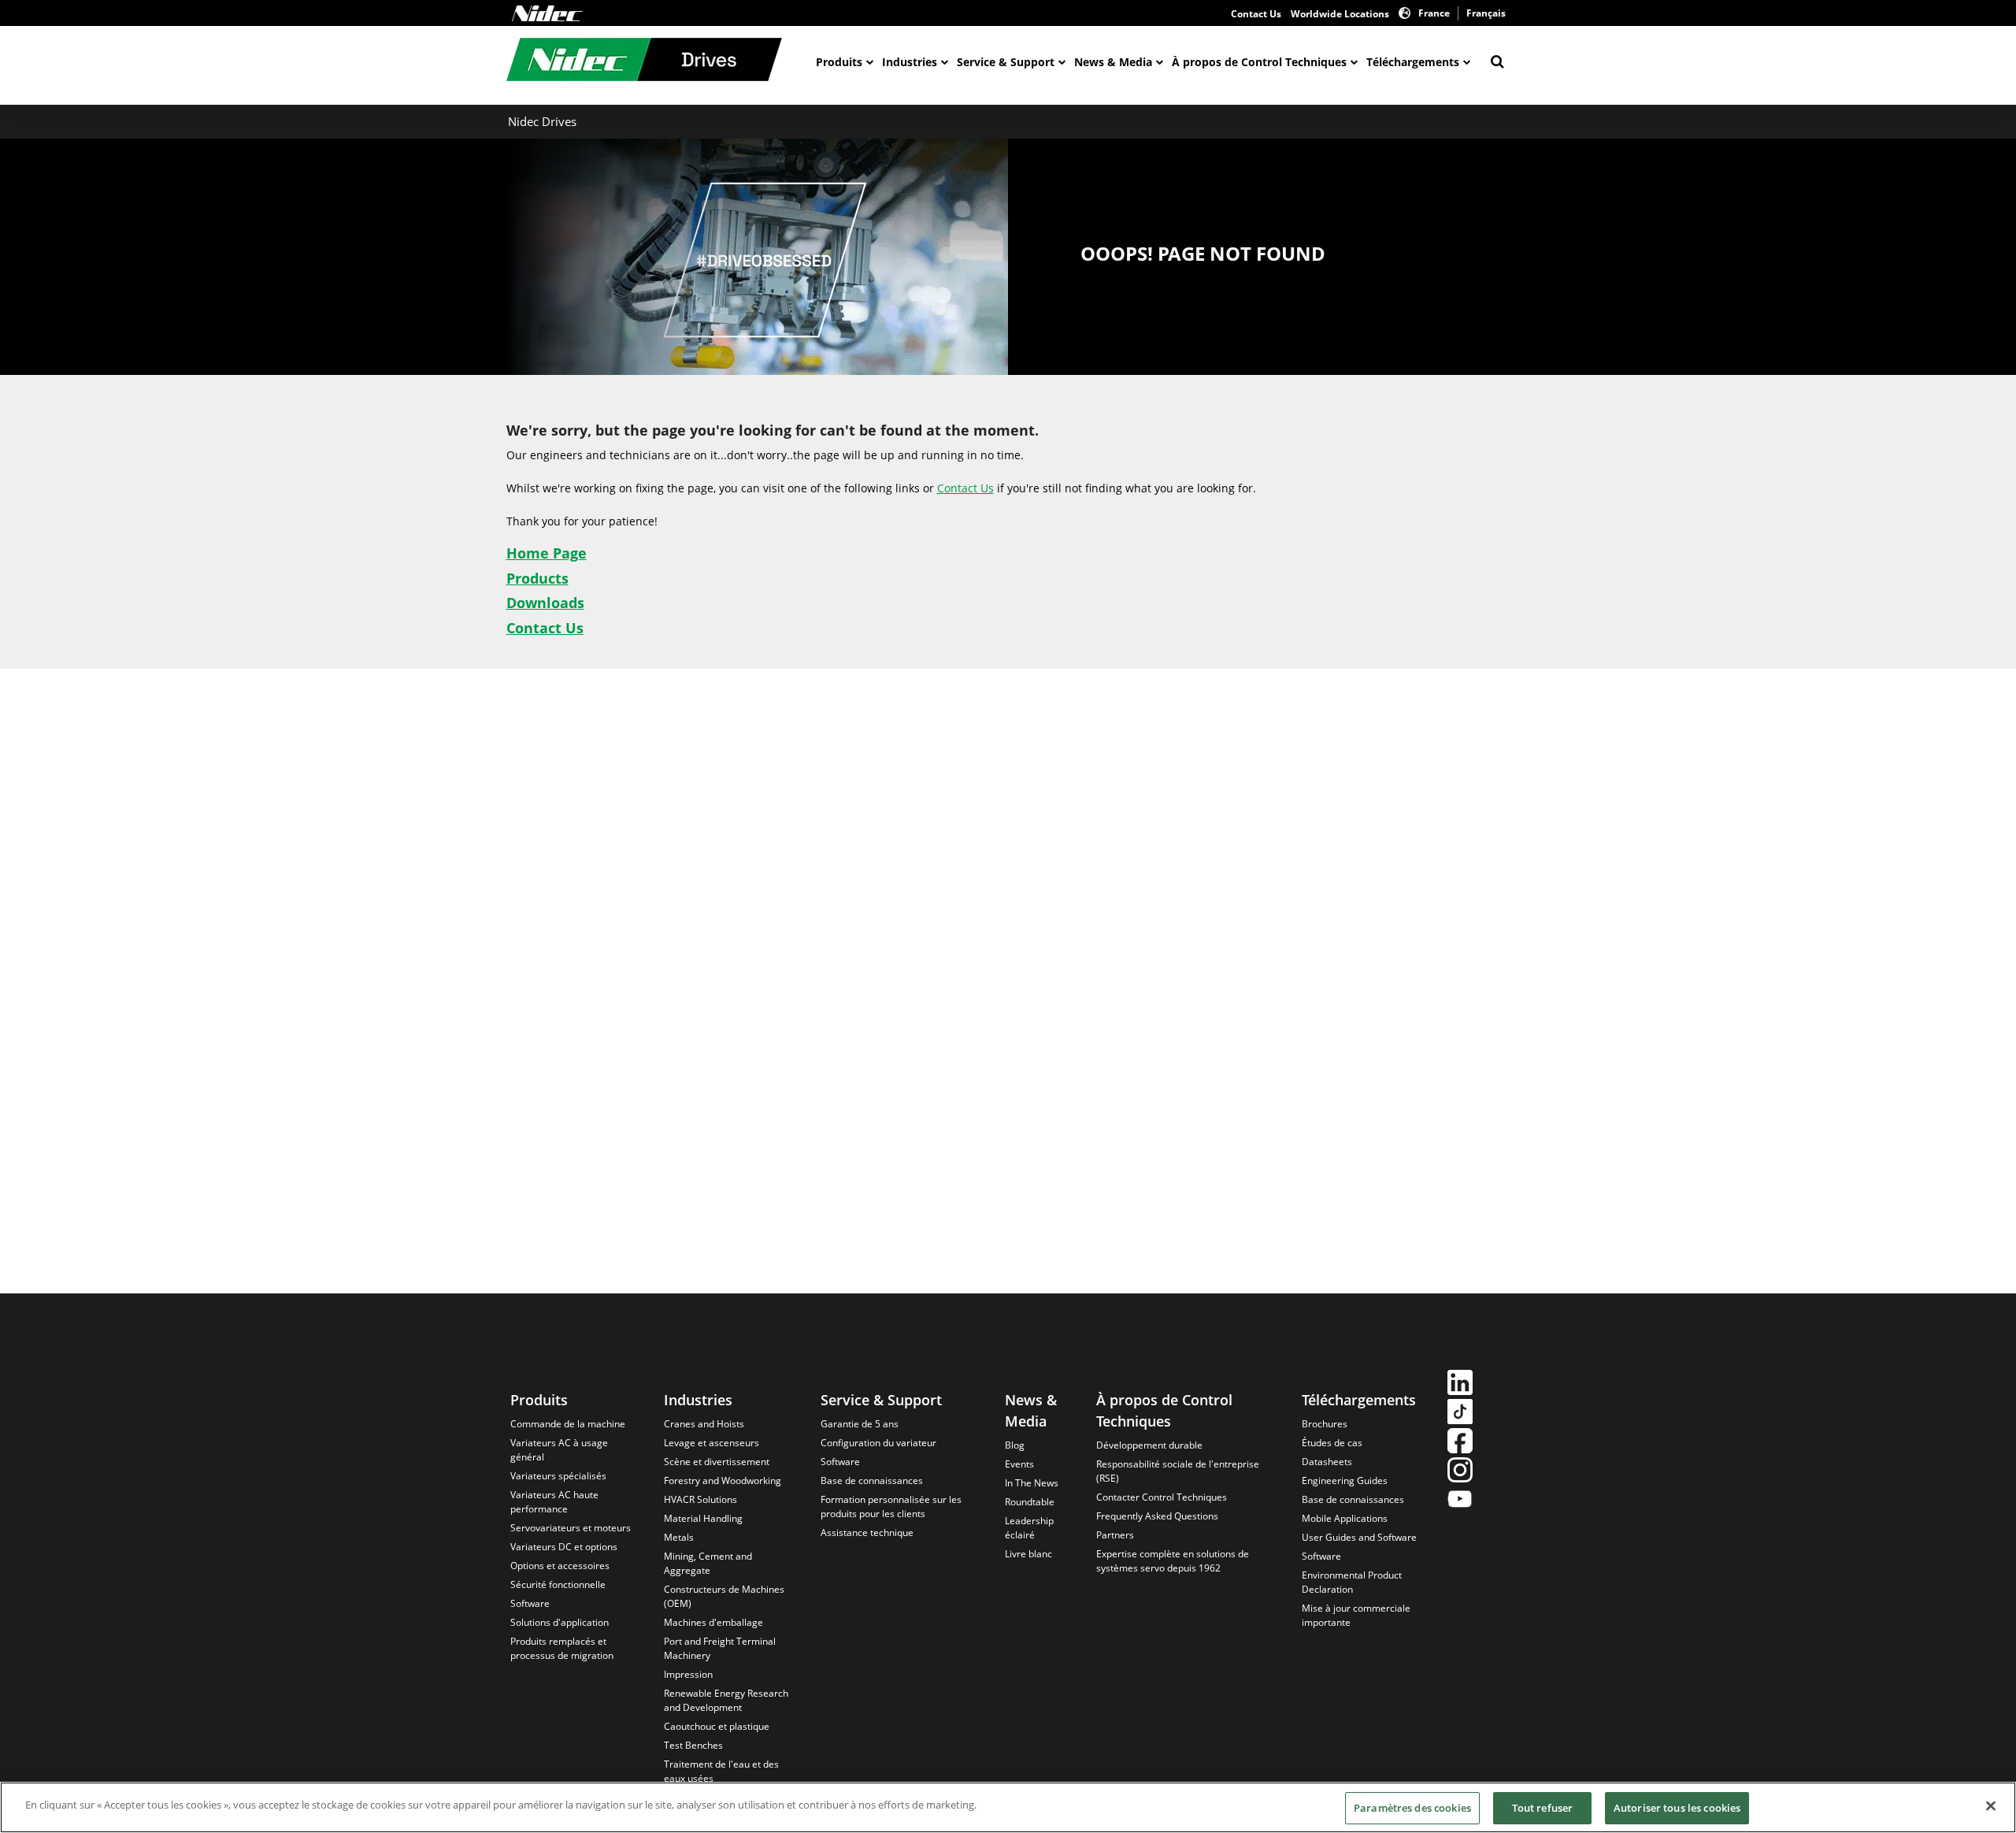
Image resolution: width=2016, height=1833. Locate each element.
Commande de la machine (568, 1424)
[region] (1008, 1807)
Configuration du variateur (878, 1443)
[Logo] (547, 13)
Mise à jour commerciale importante (1356, 1615)
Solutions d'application (560, 1622)
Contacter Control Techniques (1162, 1497)
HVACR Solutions (700, 1499)
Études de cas (1332, 1443)
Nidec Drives (542, 121)
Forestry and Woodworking (723, 1480)
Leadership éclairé (1029, 1528)
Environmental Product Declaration (1352, 1582)
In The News (1032, 1483)
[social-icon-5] (1460, 1501)
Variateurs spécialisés (558, 1476)
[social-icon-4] (1460, 1472)
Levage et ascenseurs (712, 1443)
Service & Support (1006, 62)
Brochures (1325, 1424)
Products (537, 578)
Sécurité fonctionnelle (558, 1584)
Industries (910, 62)
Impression (688, 1674)
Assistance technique (867, 1532)
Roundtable (1030, 1502)
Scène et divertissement (717, 1462)
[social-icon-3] (1460, 1443)
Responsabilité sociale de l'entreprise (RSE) (1178, 1471)
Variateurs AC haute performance (554, 1502)
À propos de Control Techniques (1259, 62)
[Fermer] (1991, 1805)
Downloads (545, 603)
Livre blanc (1028, 1554)
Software (530, 1603)
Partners (1115, 1535)
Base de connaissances (872, 1480)
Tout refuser (1543, 1808)
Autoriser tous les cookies (1677, 1808)
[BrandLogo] (644, 61)
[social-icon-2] (1460, 1414)
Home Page (547, 553)
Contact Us (1256, 14)
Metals (679, 1537)
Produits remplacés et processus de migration (562, 1648)
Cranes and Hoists (704, 1424)
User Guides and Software (1359, 1537)
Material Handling (703, 1518)
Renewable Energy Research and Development (726, 1700)
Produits (839, 62)
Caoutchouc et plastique (717, 1726)
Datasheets (1327, 1462)
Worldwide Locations (1340, 14)
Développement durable (1149, 1445)
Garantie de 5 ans (860, 1424)
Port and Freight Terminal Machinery (720, 1648)
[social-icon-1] (1460, 1384)
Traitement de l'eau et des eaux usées (721, 1771)
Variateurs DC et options (564, 1547)
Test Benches (693, 1745)
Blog (1015, 1445)
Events (1019, 1464)
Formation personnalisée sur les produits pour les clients (891, 1506)
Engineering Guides (1345, 1480)
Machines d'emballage (713, 1622)
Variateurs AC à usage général (559, 1450)
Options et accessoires (560, 1566)
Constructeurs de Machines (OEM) (724, 1596)
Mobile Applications (1345, 1518)
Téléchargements (1413, 62)
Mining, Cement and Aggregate (708, 1563)
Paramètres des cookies (1412, 1808)
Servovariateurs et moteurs (571, 1528)
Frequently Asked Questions (1157, 1516)
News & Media (1113, 62)
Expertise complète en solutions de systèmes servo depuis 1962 (1173, 1561)
